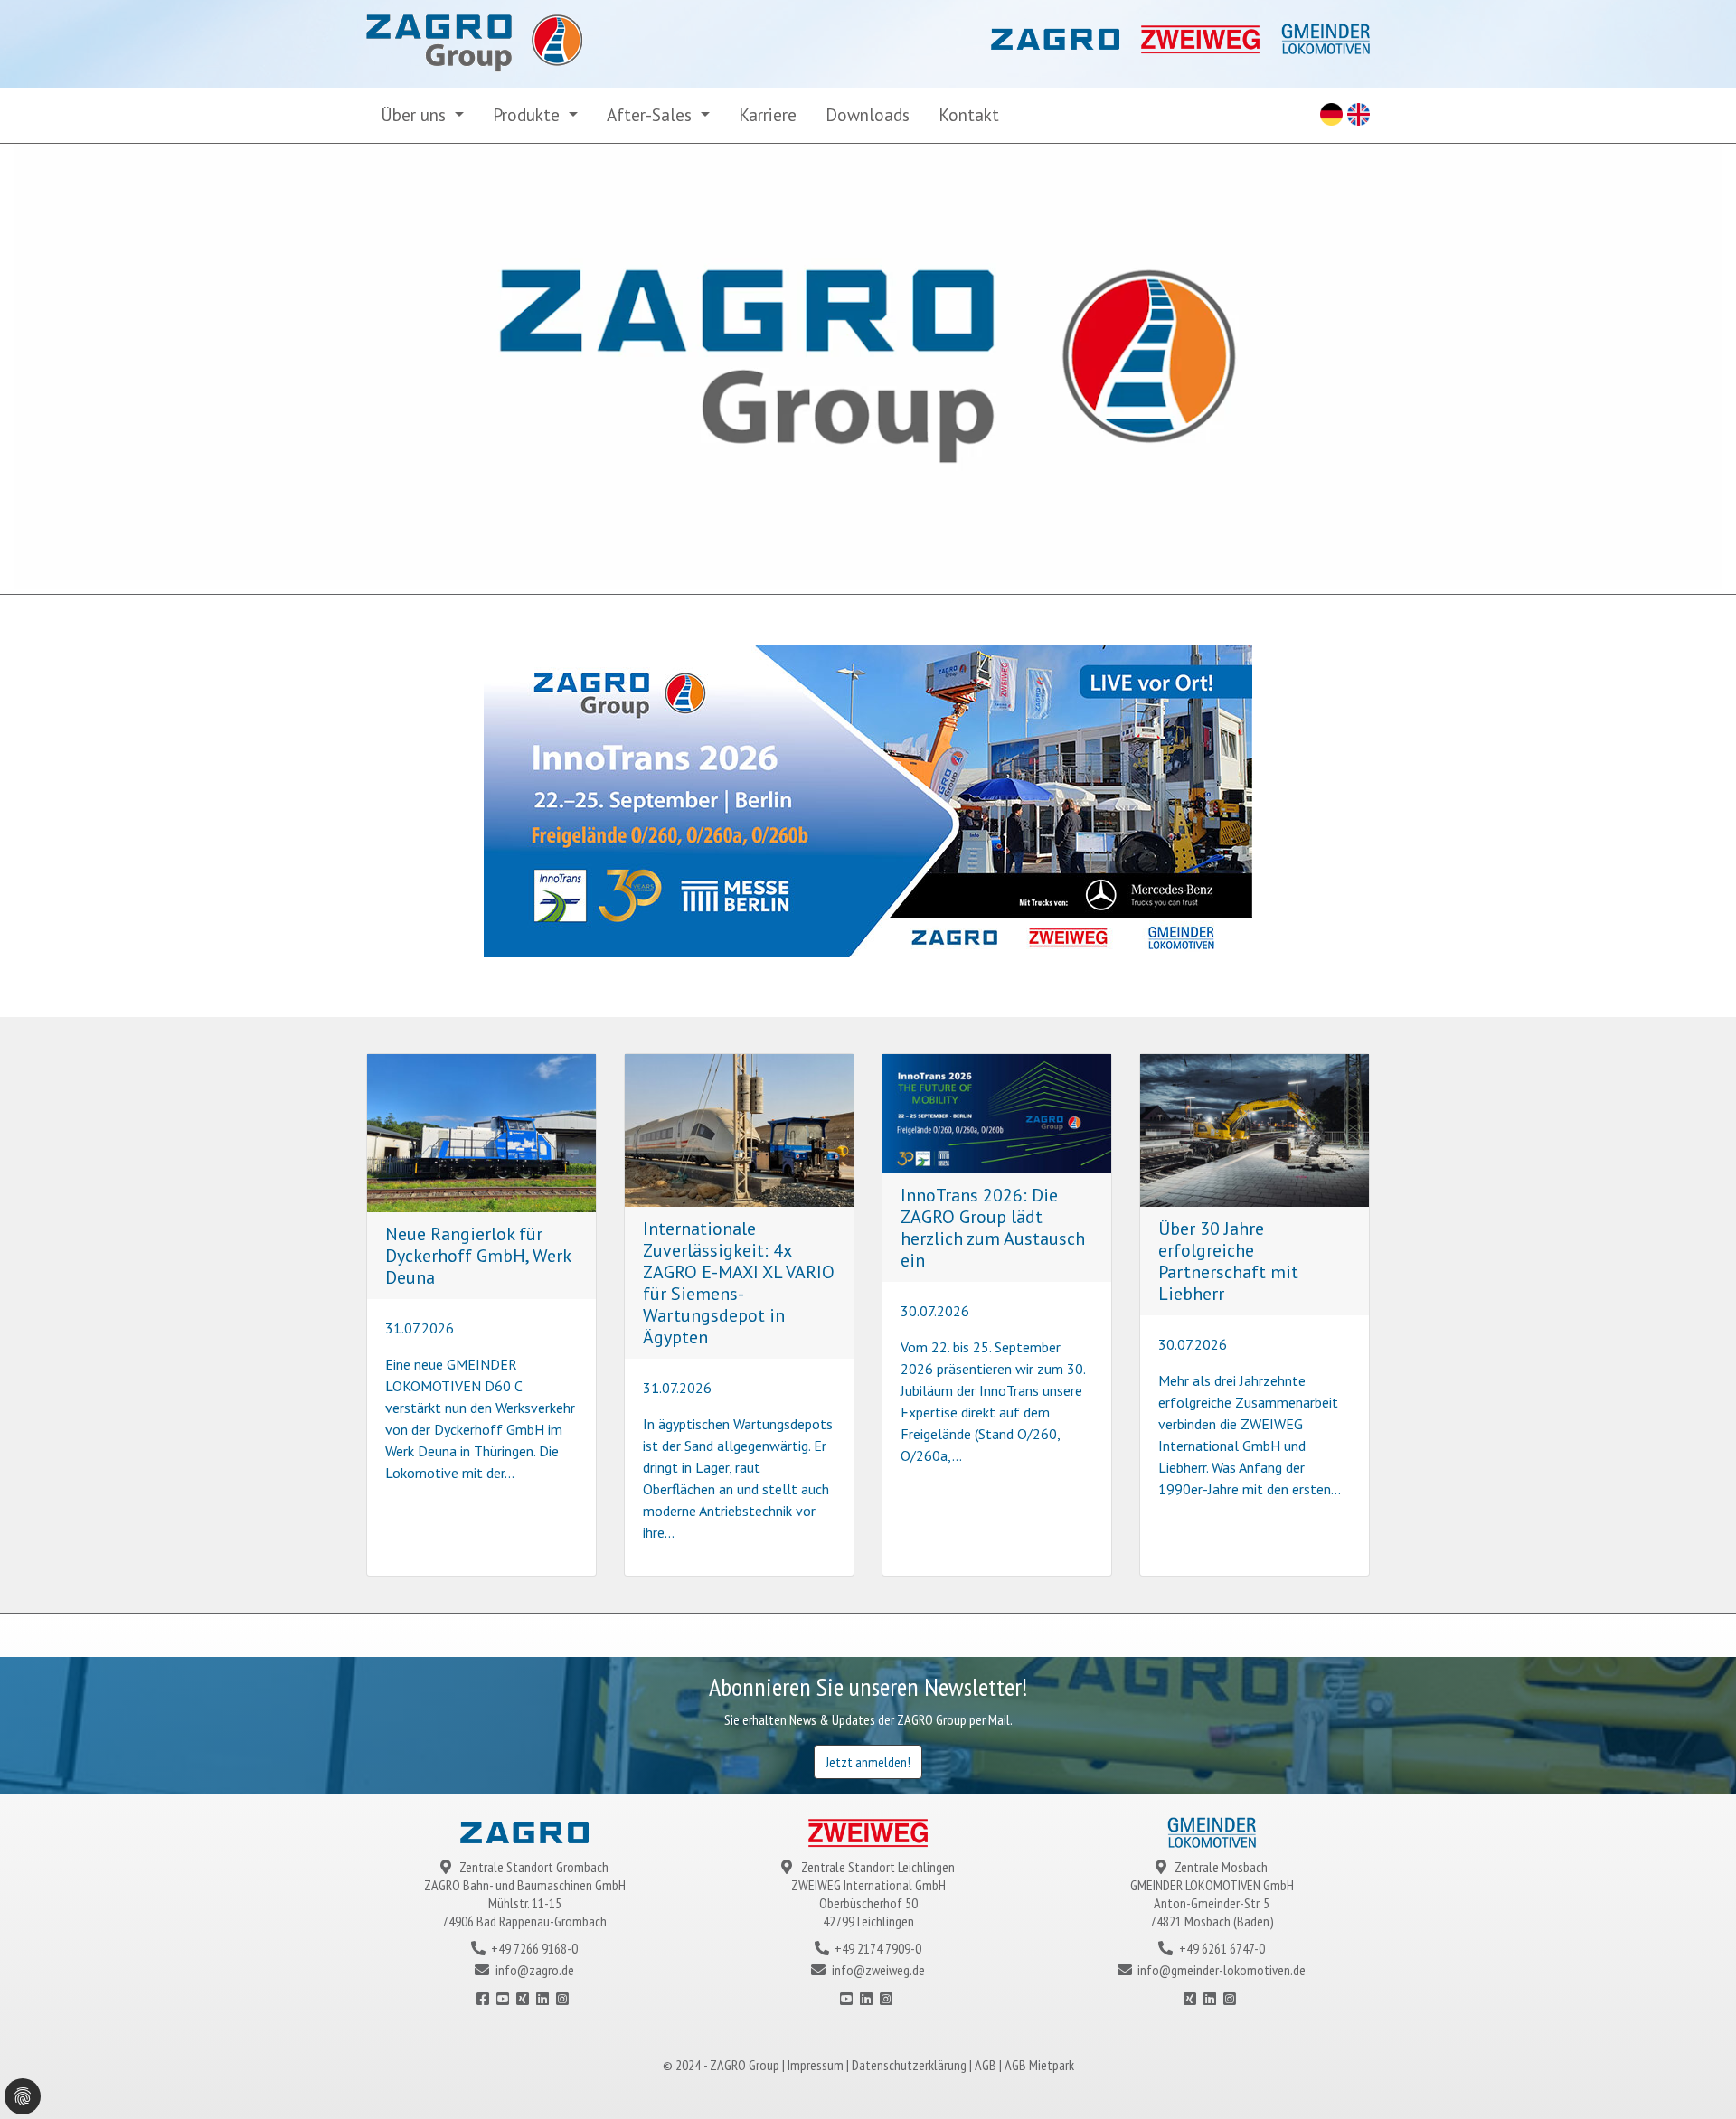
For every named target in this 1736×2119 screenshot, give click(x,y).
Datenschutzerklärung (910, 2065)
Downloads (868, 114)
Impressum (817, 2065)
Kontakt (969, 114)
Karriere (768, 114)
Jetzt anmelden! (868, 1762)
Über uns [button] (415, 114)
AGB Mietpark (1039, 2065)
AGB (987, 2065)
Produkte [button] (528, 114)
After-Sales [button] (651, 114)
